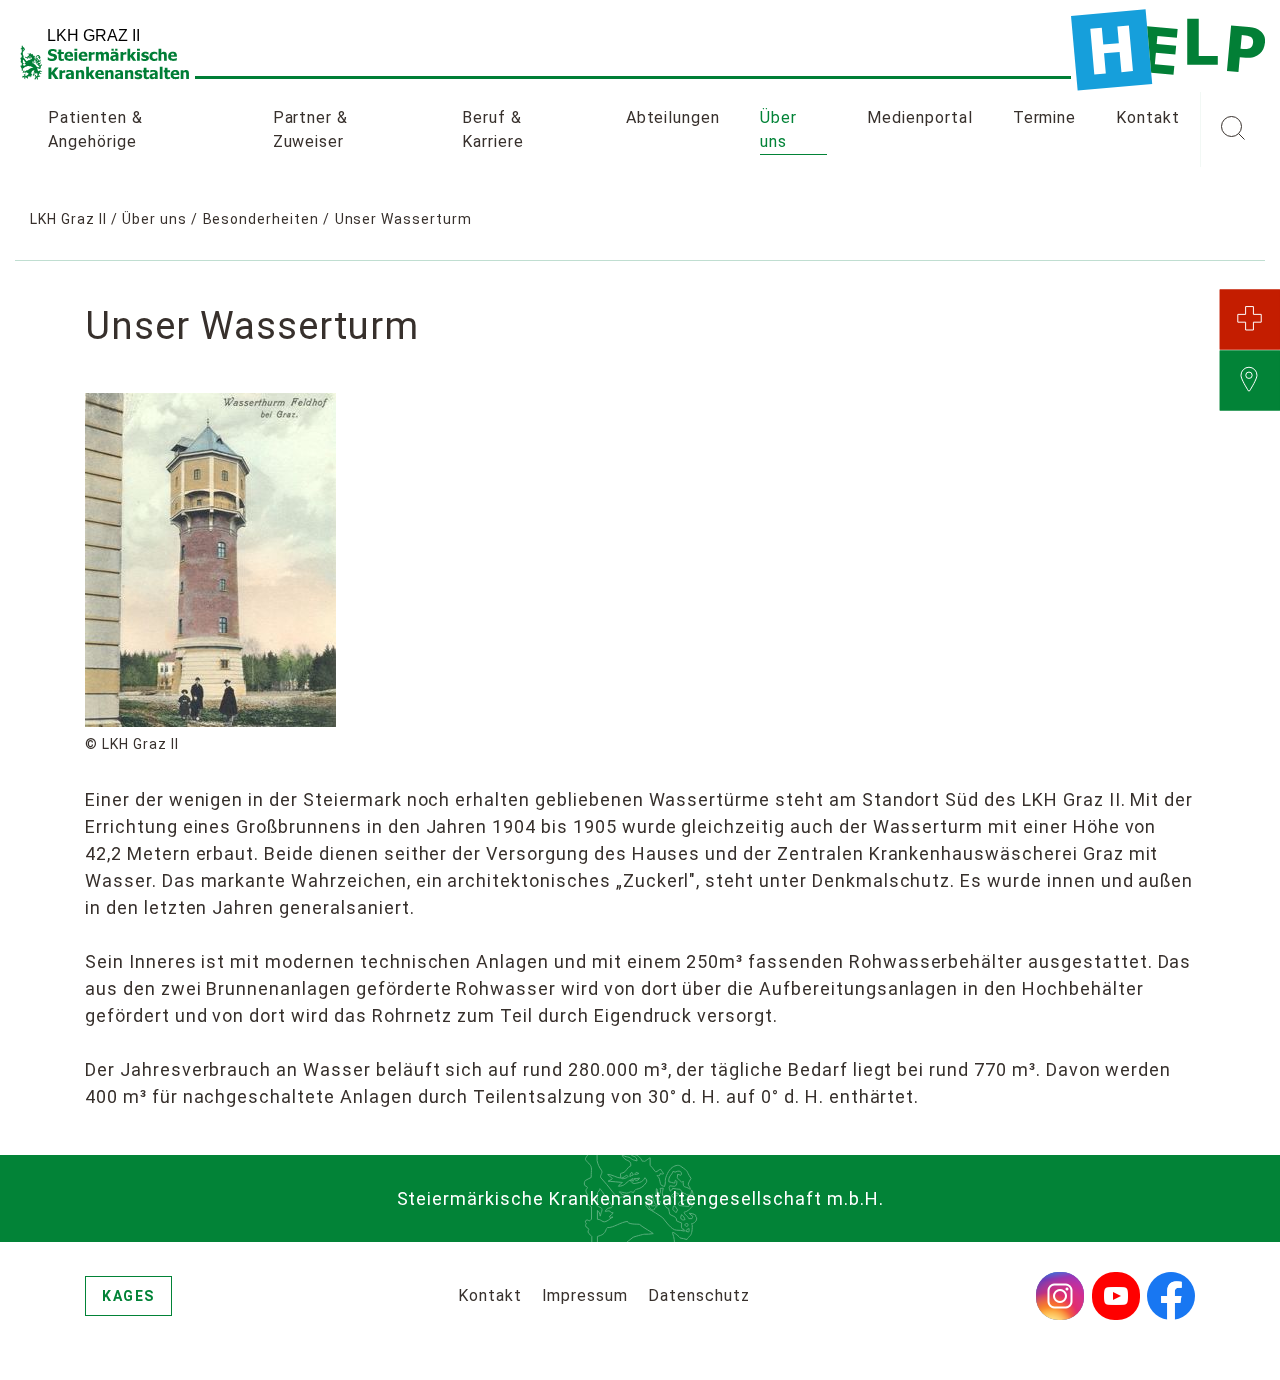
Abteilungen (673, 117)
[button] (1232, 130)
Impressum (585, 1295)
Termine (1045, 117)
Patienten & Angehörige (95, 129)
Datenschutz (699, 1295)
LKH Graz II (68, 219)
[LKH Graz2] (1168, 50)
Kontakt (1148, 117)
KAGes (128, 1296)
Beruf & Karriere (493, 129)
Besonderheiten (261, 219)
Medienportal (920, 117)
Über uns (778, 129)
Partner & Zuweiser (311, 129)
